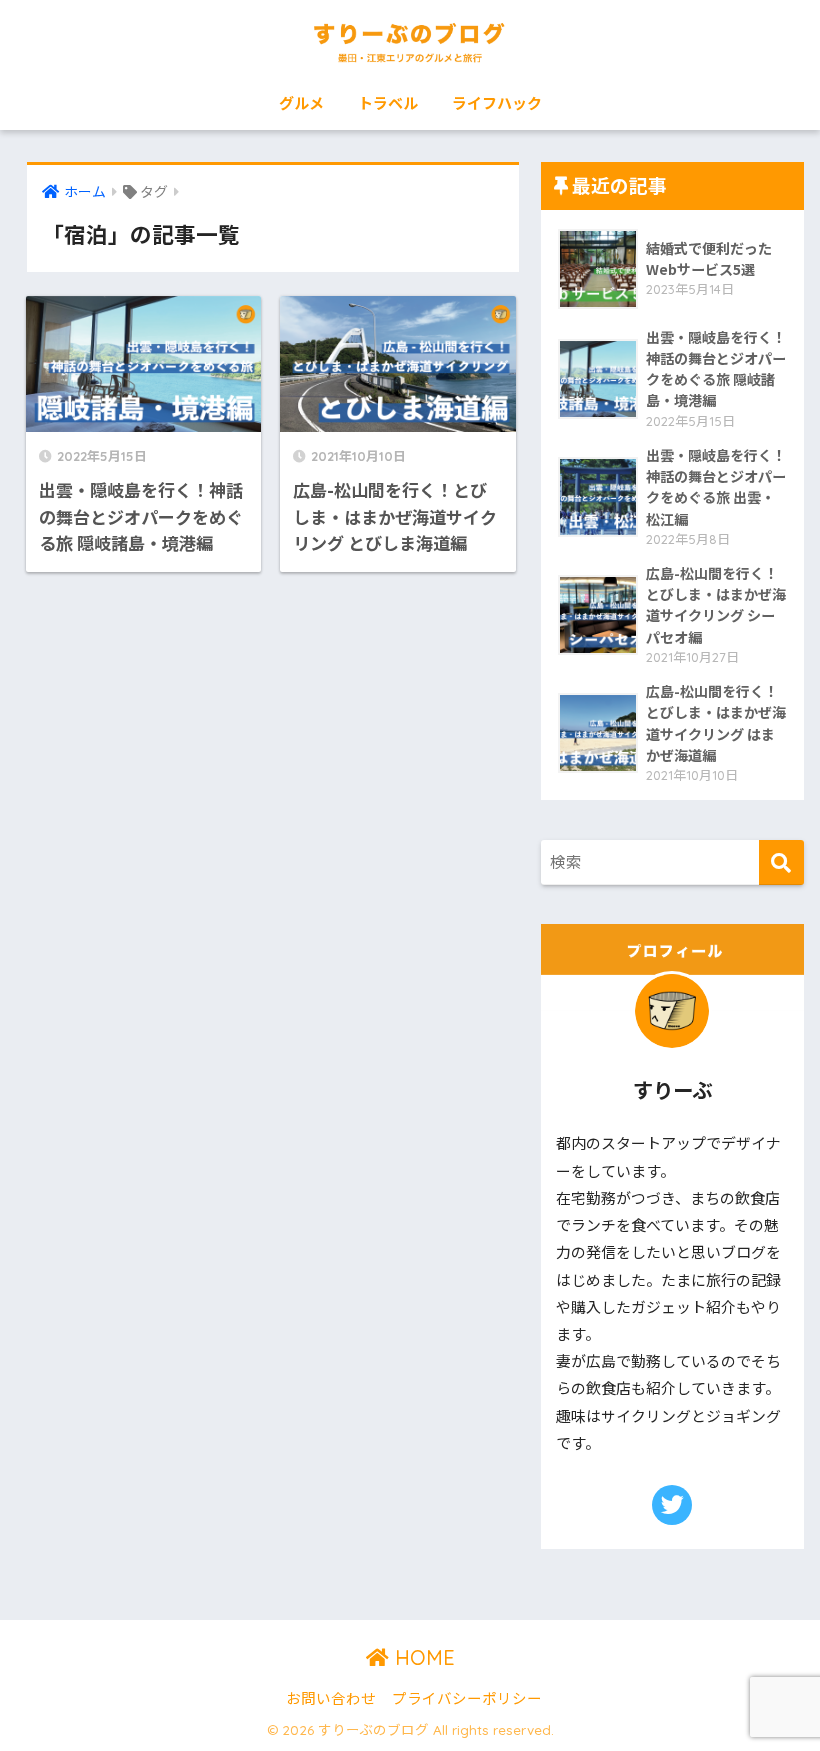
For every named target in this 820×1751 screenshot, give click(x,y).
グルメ (301, 102)
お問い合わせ (331, 1697)
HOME (422, 1657)
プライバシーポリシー (467, 1697)
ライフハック (497, 102)
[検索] (781, 862)
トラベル (388, 102)
